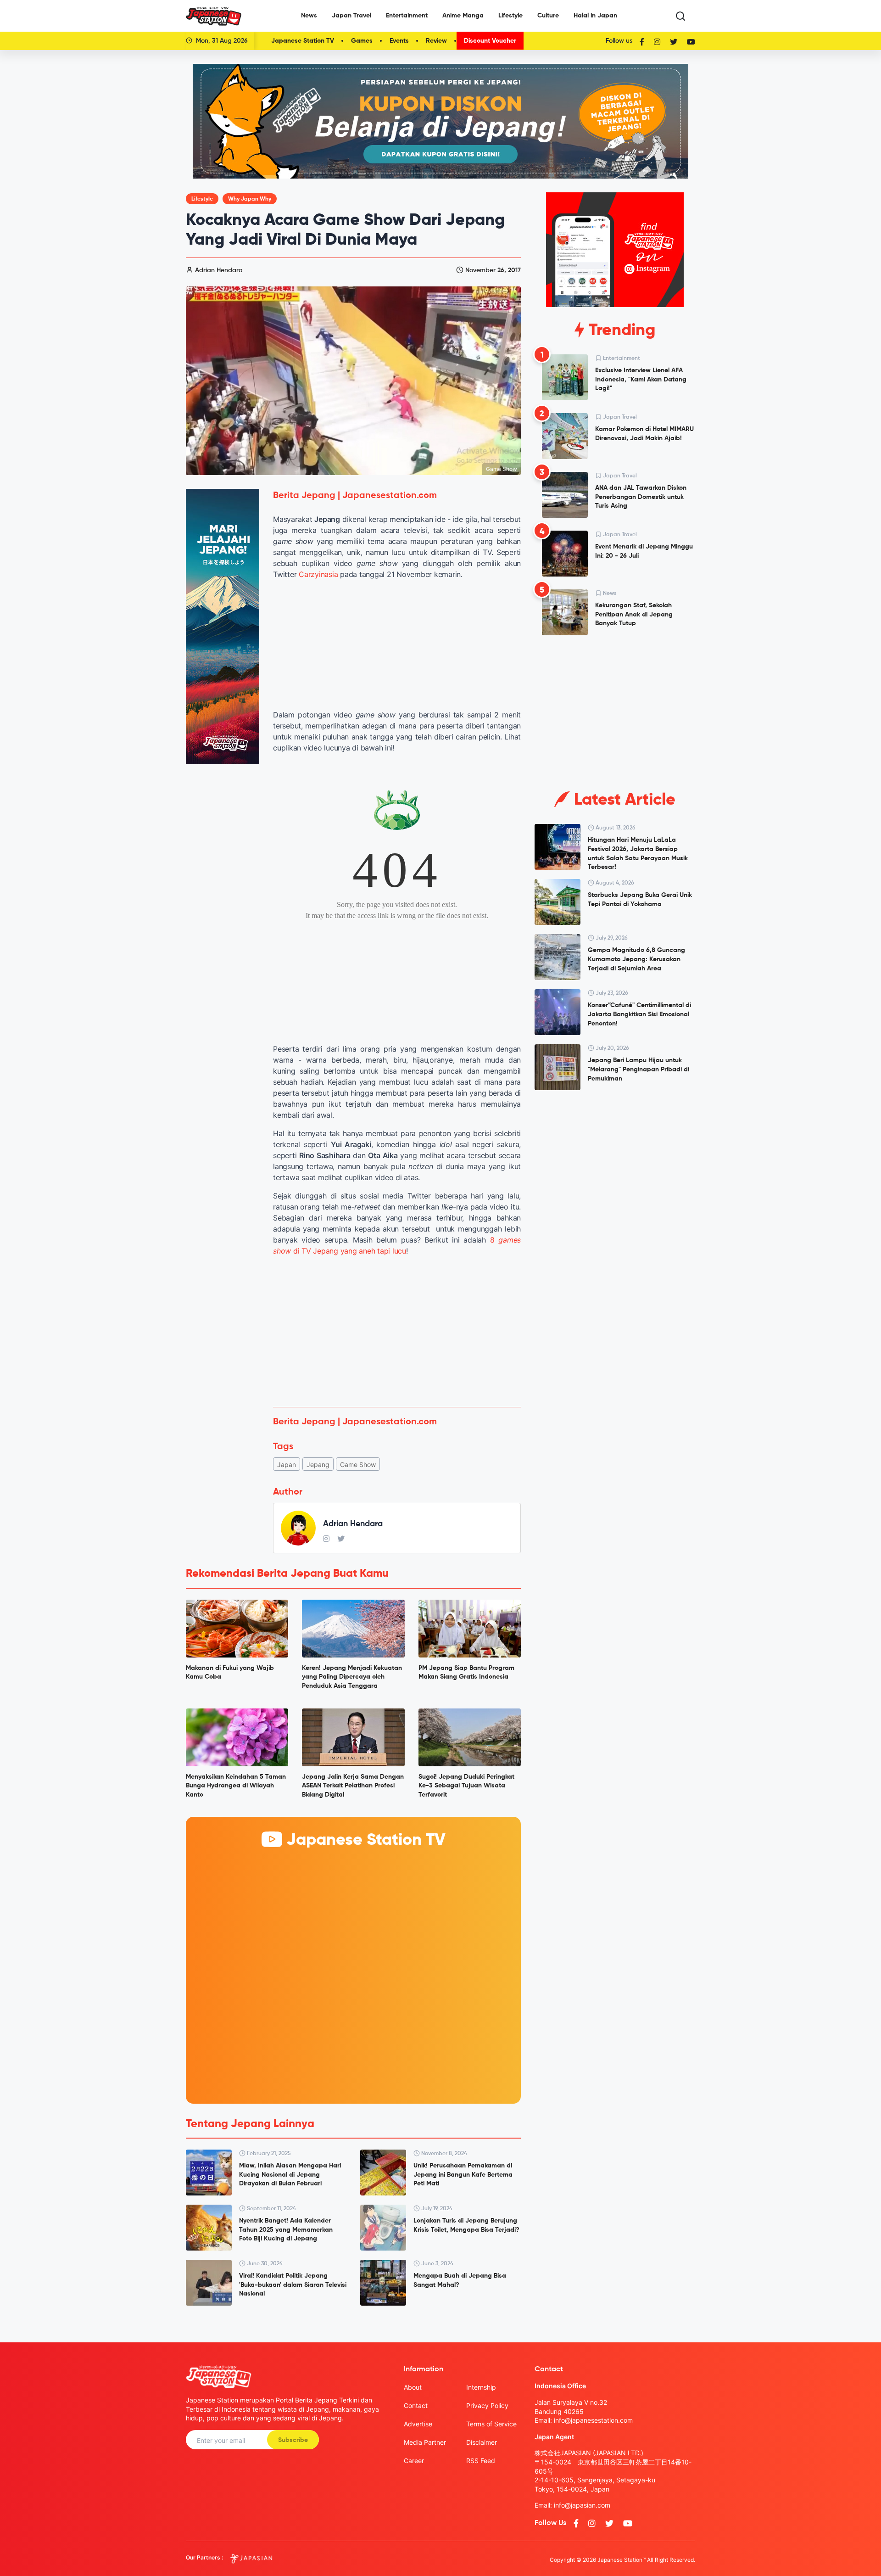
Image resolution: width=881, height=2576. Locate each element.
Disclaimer (482, 2442)
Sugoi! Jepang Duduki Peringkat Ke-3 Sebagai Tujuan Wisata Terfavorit (466, 1786)
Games (362, 41)
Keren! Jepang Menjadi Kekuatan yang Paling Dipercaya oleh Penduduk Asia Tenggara (352, 1677)
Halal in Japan (595, 16)
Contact (416, 2405)
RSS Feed (481, 2461)
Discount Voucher (490, 41)
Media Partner (425, 2442)
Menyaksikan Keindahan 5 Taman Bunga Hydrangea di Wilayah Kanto (236, 1786)
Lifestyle (510, 16)
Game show (358, 1464)
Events (399, 41)
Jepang (318, 1464)
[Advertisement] (397, 1332)
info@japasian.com (582, 2505)
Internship (481, 2387)
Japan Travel (351, 16)
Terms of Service (491, 2424)
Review (436, 41)
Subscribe (293, 2440)
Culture (548, 16)
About (413, 2387)
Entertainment (407, 16)
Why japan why (250, 199)
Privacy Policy (487, 2405)
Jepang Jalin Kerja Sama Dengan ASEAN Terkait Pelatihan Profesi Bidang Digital (353, 1786)
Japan (287, 1464)
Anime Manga (463, 16)
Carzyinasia (318, 574)
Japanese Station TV (303, 41)
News (309, 16)
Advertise (418, 2424)
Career (414, 2461)
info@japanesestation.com (593, 2420)
